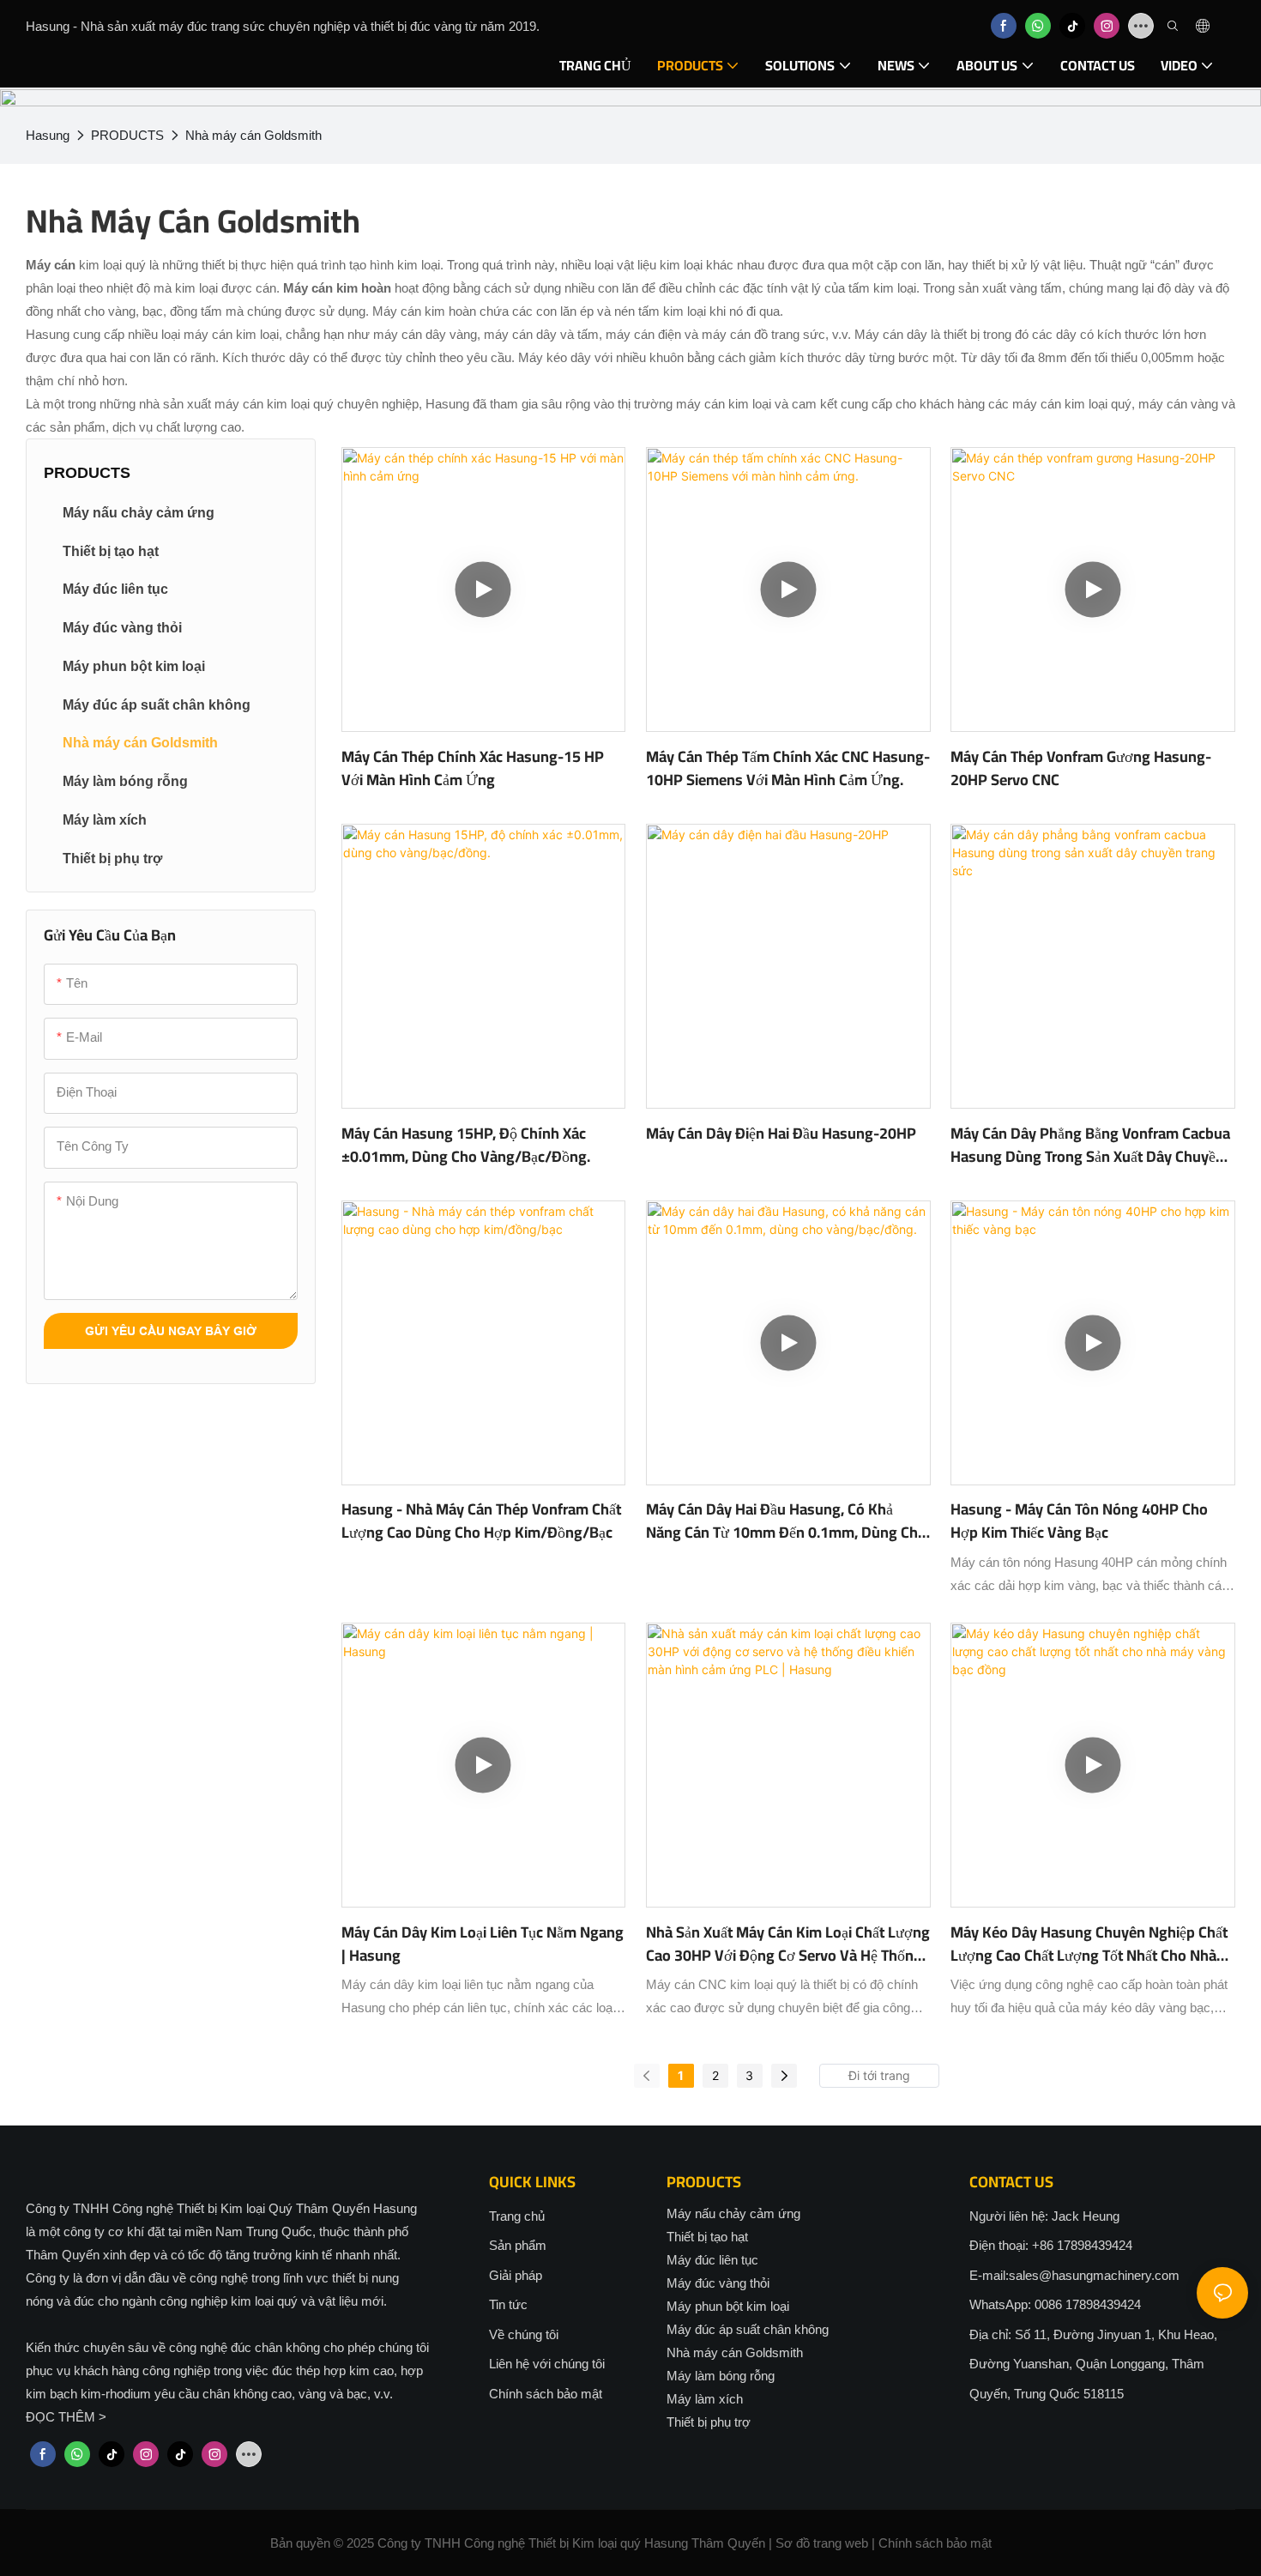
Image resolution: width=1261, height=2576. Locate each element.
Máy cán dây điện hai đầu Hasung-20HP (781, 1133)
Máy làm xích (705, 2399)
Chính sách (911, 2543)
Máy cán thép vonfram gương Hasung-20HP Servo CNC (1081, 768)
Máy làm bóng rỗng (721, 2376)
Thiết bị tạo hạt (707, 2237)
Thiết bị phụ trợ (709, 2422)
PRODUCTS (127, 135)
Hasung (48, 135)
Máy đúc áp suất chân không (748, 2329)
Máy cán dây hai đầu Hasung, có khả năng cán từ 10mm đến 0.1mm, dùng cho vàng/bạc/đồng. (786, 1521)
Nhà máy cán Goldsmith (253, 135)
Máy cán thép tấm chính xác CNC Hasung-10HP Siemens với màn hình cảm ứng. (788, 768)
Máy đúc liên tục (712, 2260)
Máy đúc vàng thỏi (718, 2283)
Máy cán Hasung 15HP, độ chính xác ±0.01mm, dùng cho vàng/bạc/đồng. (466, 1145)
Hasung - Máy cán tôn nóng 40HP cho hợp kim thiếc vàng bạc (1079, 1521)
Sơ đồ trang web (822, 2543)
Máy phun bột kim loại (728, 2306)
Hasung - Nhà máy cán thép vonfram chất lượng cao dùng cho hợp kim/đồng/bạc (481, 1521)
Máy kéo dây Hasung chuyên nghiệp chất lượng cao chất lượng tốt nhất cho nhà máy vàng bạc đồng (1089, 1944)
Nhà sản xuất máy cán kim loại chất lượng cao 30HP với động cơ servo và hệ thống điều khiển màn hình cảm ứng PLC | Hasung (788, 1944)
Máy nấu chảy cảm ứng (733, 2213)
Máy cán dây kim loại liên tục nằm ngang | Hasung (483, 1944)
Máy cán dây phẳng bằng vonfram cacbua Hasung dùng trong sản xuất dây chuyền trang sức (1090, 1145)
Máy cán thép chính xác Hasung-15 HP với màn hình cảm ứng (473, 768)
